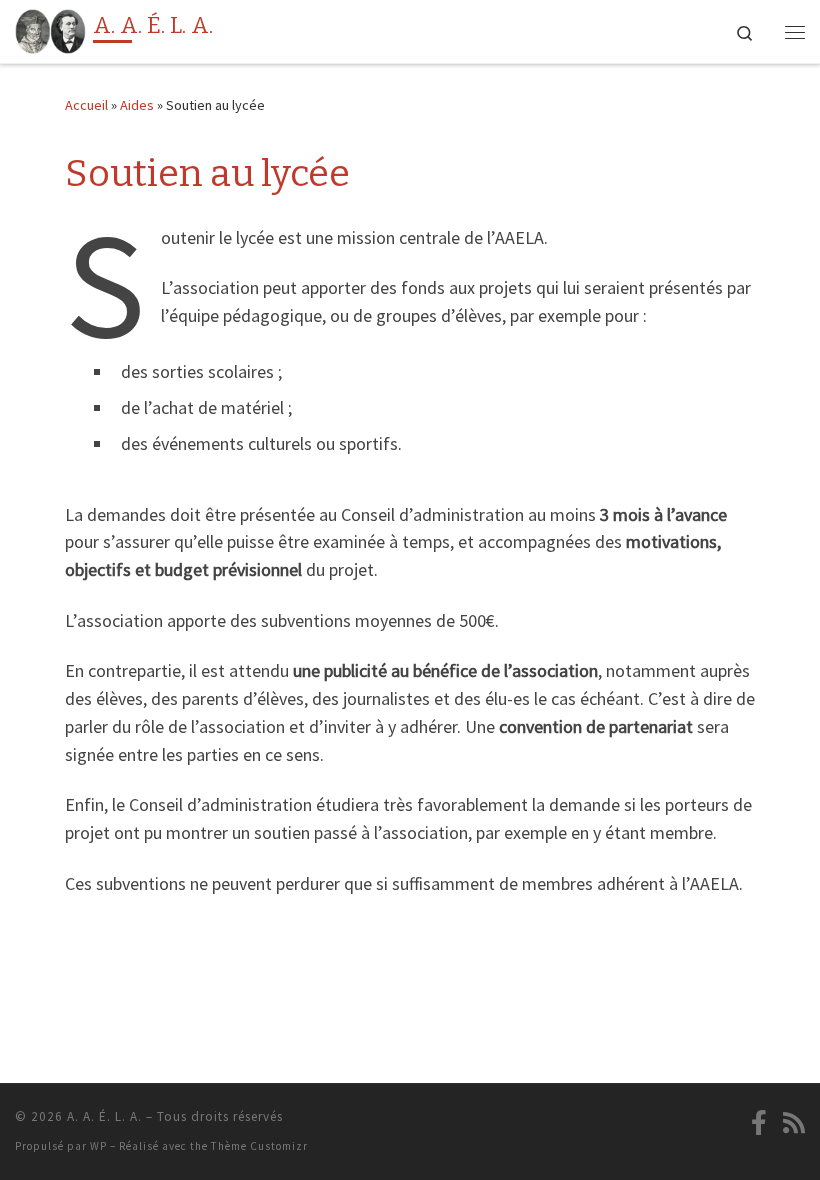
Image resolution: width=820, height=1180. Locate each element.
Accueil (86, 105)
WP (98, 1146)
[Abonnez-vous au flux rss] (794, 1123)
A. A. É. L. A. (104, 1116)
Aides (137, 105)
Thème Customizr (259, 1146)
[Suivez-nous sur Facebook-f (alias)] (759, 1123)
